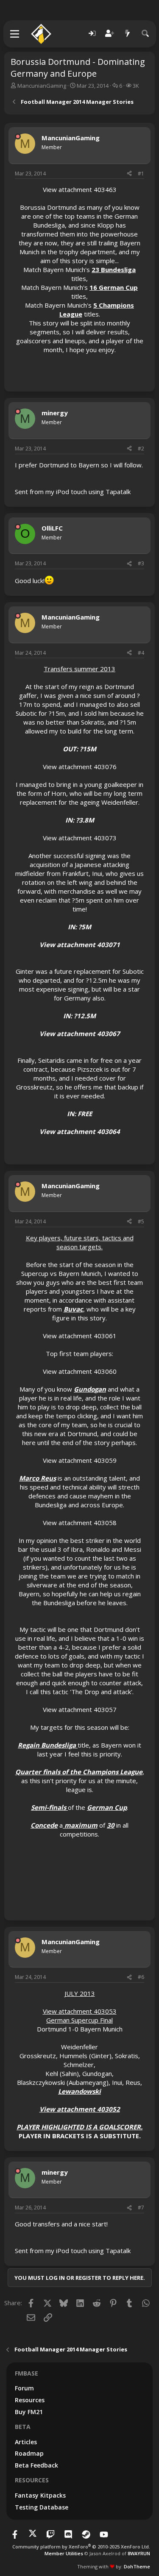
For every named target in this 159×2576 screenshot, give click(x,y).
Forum (24, 2388)
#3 (141, 563)
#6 (141, 1977)
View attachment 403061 (80, 1336)
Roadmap (29, 2453)
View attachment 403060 (80, 1371)
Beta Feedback (36, 2465)
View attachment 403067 (80, 1034)
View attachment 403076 (80, 767)
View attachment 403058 (80, 1523)
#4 (141, 653)
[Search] (145, 34)
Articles (26, 2442)
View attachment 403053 (80, 2011)
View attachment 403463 (80, 189)
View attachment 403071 (80, 945)
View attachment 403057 (80, 1709)
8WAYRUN (139, 2553)
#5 (141, 1221)
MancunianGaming (42, 86)
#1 (141, 174)
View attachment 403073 (80, 838)
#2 (141, 449)
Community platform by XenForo (81, 2547)
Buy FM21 (29, 2412)
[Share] (129, 174)
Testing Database (42, 2507)
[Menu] (15, 34)
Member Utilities (64, 2553)
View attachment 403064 (80, 1131)
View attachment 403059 (80, 1460)
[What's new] (128, 34)
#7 (141, 2208)
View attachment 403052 (80, 2109)
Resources (30, 2400)
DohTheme (137, 2566)
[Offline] (18, 136)
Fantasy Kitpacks (40, 2495)
